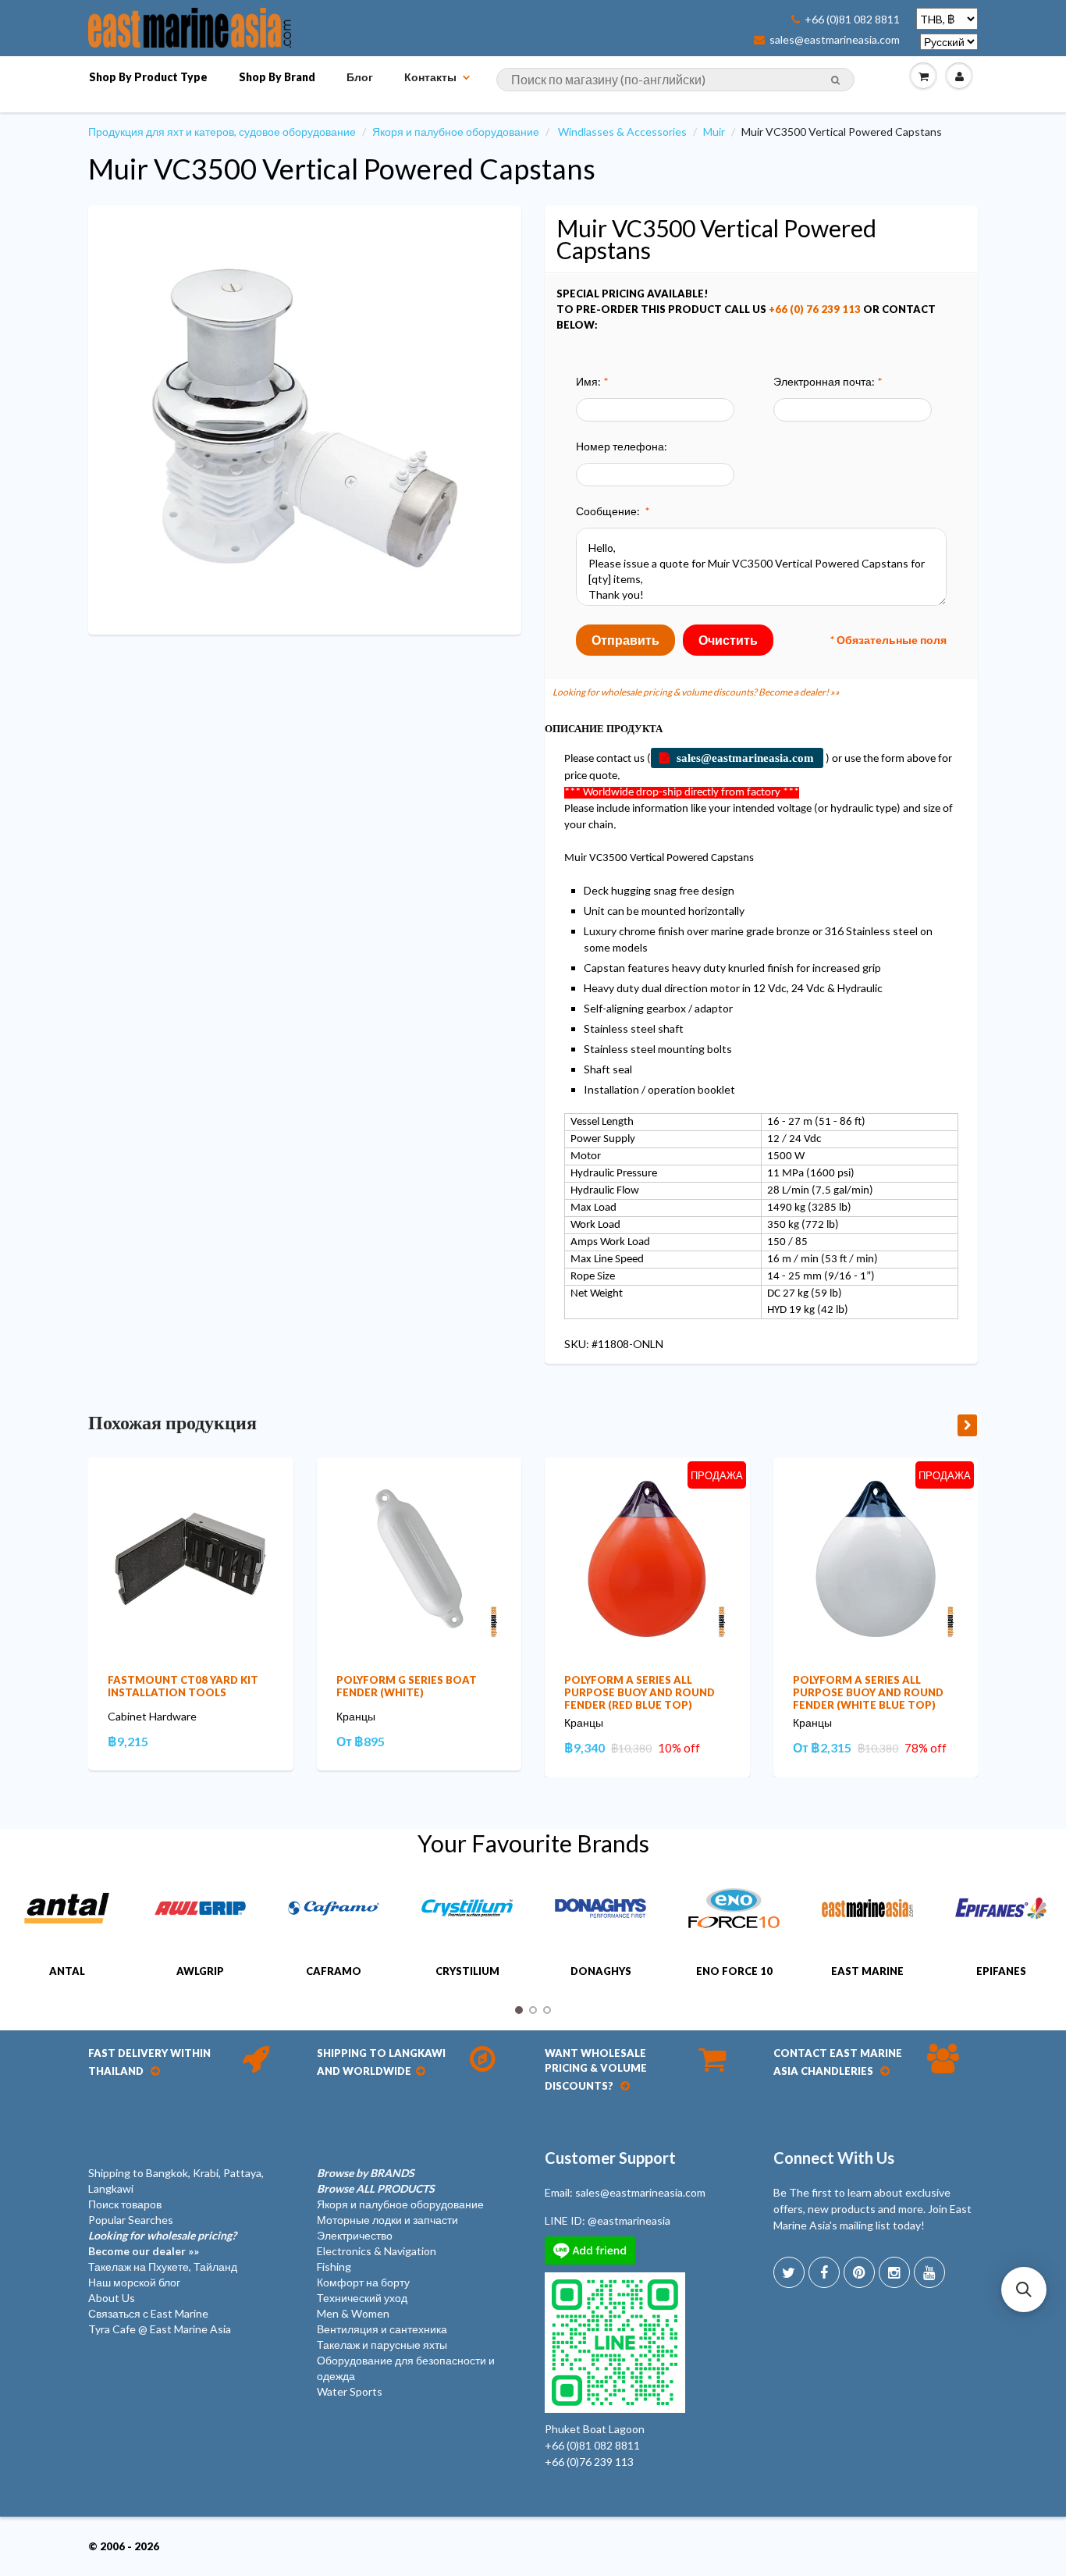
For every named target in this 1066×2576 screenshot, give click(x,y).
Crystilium (467, 1971)
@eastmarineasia (629, 2220)
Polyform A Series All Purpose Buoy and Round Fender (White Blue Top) (868, 1692)
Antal (67, 1971)
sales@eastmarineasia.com (835, 40)
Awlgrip (200, 1971)
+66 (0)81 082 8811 (852, 20)
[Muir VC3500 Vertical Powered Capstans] (305, 418)
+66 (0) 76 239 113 (815, 309)
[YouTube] (929, 2272)
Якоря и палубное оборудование (456, 132)
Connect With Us (834, 2158)
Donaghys (601, 1971)
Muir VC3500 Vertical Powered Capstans (342, 169)
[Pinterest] (859, 2272)
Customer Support (610, 2158)
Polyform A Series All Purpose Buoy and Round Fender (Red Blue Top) (640, 1692)
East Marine (867, 1971)
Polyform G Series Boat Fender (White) (407, 1686)
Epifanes (1001, 1971)
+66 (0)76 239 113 (589, 2462)
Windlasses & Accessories (622, 132)
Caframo (334, 1971)
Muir (714, 132)
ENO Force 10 (734, 1971)
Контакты (430, 77)
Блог (360, 77)
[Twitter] (789, 2272)
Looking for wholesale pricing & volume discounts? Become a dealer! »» (696, 692)
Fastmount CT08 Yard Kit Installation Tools (183, 1686)
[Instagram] (894, 2272)
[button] (1024, 2290)
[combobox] (675, 80)
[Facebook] (824, 2272)
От (361, 1741)
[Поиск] (835, 80)
